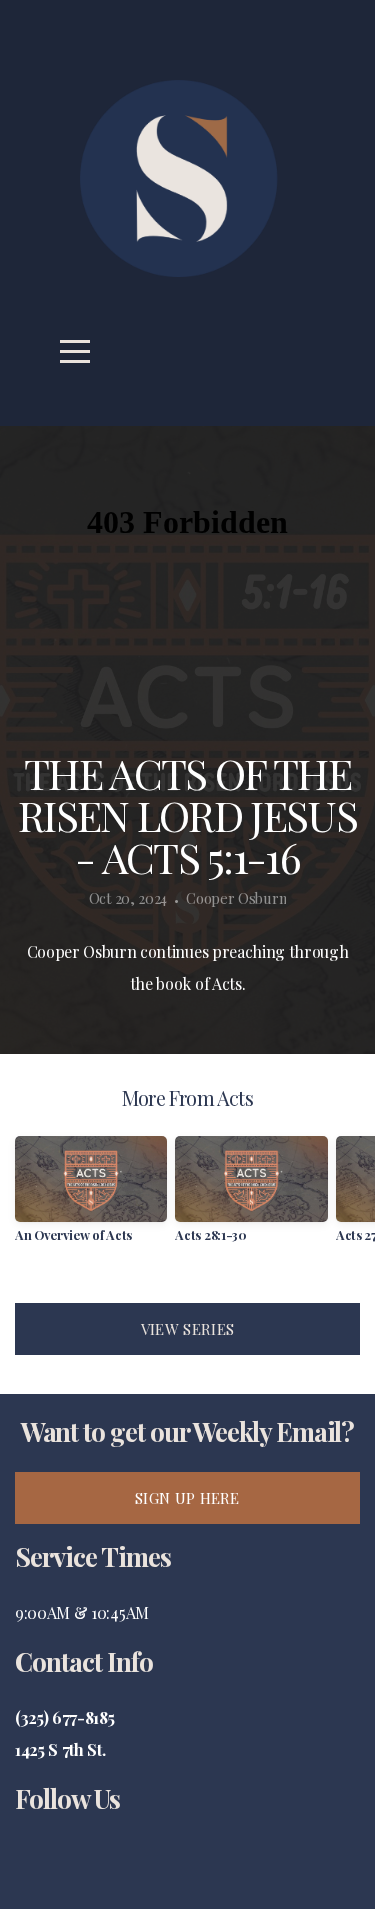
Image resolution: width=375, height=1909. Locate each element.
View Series (187, 1329)
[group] (91, 1196)
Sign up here (187, 1498)
